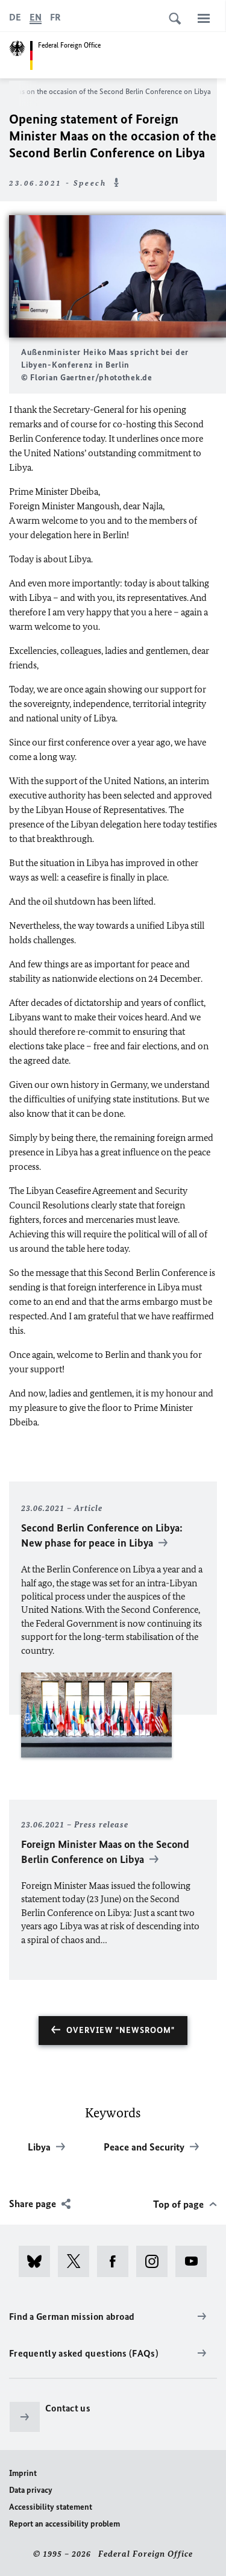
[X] (77, 2261)
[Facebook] (117, 2261)
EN (36, 17)
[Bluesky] (38, 2261)
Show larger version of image (118, 276)
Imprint (23, 2473)
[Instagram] (156, 2261)
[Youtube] (195, 2261)
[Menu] (204, 18)
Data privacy (31, 2490)
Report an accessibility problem (64, 2524)
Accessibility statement (51, 2507)
